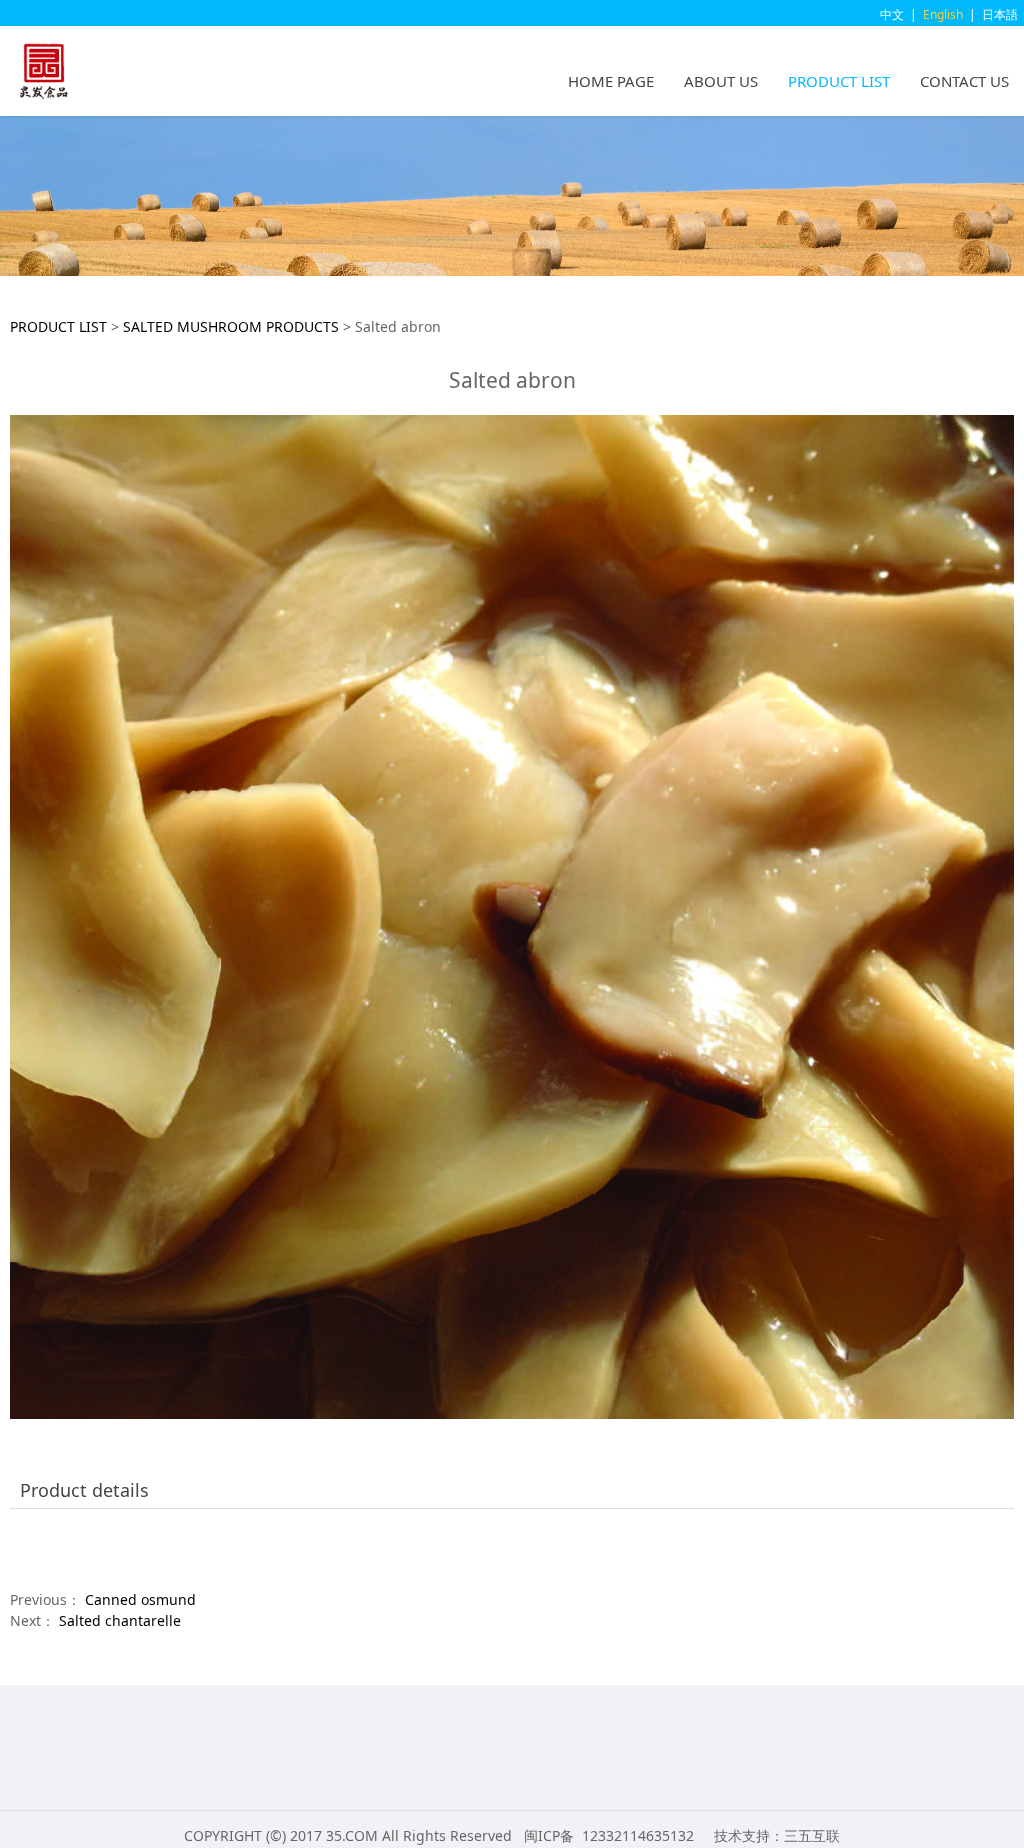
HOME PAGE (611, 81)
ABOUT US (721, 81)
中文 (892, 14)
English (943, 14)
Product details (84, 1490)
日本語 (1000, 14)
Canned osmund (140, 1599)
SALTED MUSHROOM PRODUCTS (231, 326)
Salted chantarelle (120, 1620)
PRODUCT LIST (839, 81)
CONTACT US (964, 81)
